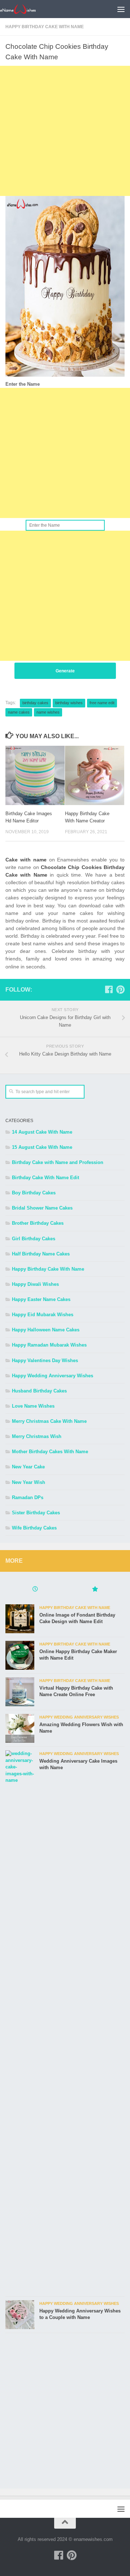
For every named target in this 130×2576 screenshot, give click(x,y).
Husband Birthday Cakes (39, 1391)
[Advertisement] (65, 131)
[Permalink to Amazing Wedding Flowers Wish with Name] (20, 1728)
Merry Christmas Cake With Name (49, 1421)
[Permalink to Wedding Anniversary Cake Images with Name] (20, 2021)
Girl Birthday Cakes (34, 1239)
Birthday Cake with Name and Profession (58, 1162)
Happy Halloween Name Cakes (46, 1330)
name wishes (48, 712)
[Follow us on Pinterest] (120, 989)
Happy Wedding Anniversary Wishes (53, 1376)
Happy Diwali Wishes (35, 1284)
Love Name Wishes (33, 1406)
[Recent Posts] (35, 1590)
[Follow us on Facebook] (109, 989)
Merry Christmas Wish (37, 1436)
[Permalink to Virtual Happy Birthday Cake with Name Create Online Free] (20, 1692)
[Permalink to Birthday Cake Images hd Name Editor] (35, 775)
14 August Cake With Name (42, 1132)
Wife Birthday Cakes (34, 1528)
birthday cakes (35, 703)
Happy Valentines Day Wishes (45, 1360)
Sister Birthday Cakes (36, 1513)
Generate (65, 671)
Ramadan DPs (28, 1497)
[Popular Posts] (95, 1590)
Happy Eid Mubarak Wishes (43, 1315)
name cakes (19, 712)
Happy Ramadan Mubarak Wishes (49, 1345)
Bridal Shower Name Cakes (42, 1208)
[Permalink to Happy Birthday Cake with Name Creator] (95, 775)
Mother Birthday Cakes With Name (50, 1452)
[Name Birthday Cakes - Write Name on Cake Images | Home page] (24, 9)
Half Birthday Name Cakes (41, 1254)
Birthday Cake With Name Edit (45, 1178)
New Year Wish (29, 1482)
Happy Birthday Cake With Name (45, 27)
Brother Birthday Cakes (38, 1223)
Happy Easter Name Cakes (41, 1299)
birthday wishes (69, 703)
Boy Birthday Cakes (34, 1193)
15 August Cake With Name (42, 1147)
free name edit (102, 703)
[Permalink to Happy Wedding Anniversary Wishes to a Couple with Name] (20, 2315)
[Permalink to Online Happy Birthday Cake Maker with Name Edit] (20, 1655)
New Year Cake (28, 1467)
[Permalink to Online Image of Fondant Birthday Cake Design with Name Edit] (20, 1619)
